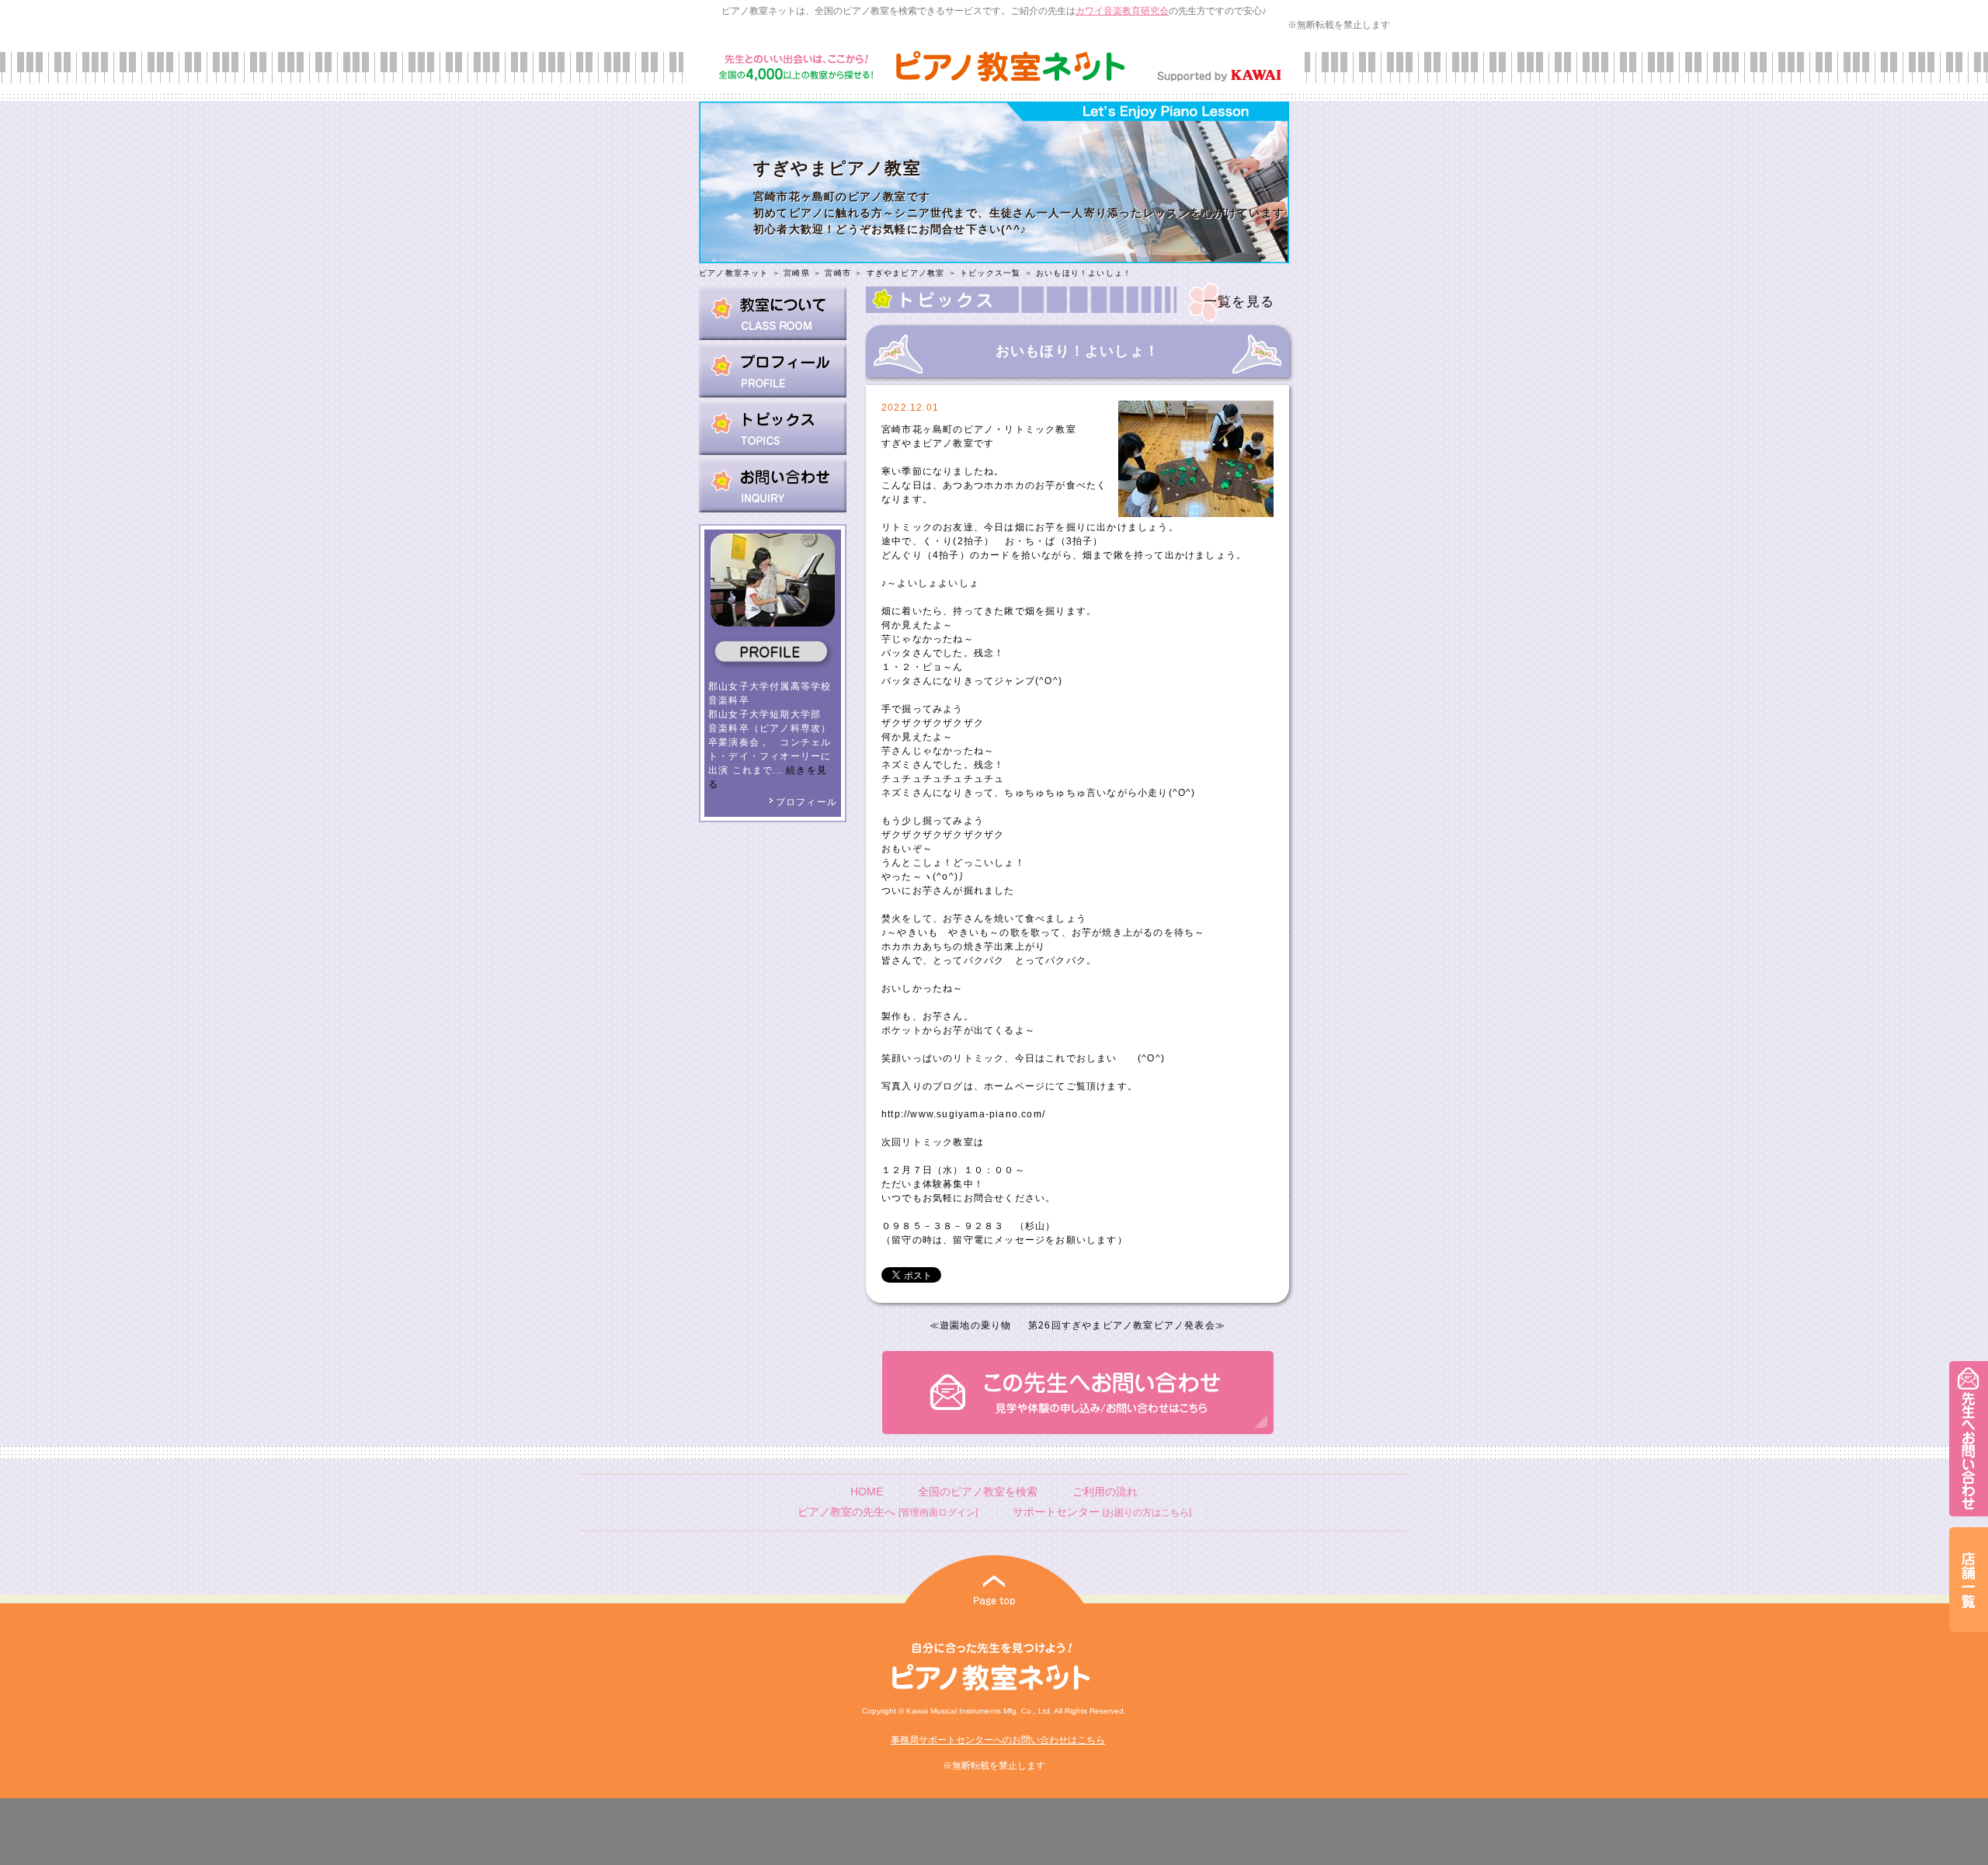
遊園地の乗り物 (975, 1325)
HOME (867, 1492)
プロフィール (806, 802)
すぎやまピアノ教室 (906, 273)
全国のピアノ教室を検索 (978, 1492)
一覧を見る (1239, 302)
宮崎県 (797, 273)
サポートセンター (1102, 1512)
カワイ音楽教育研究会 (1122, 11)
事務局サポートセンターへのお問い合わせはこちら (998, 1740)
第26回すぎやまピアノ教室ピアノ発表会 (1122, 1325)
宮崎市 (838, 273)
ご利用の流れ (1105, 1492)
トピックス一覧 (990, 273)
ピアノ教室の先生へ (888, 1512)
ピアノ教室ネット (734, 273)
